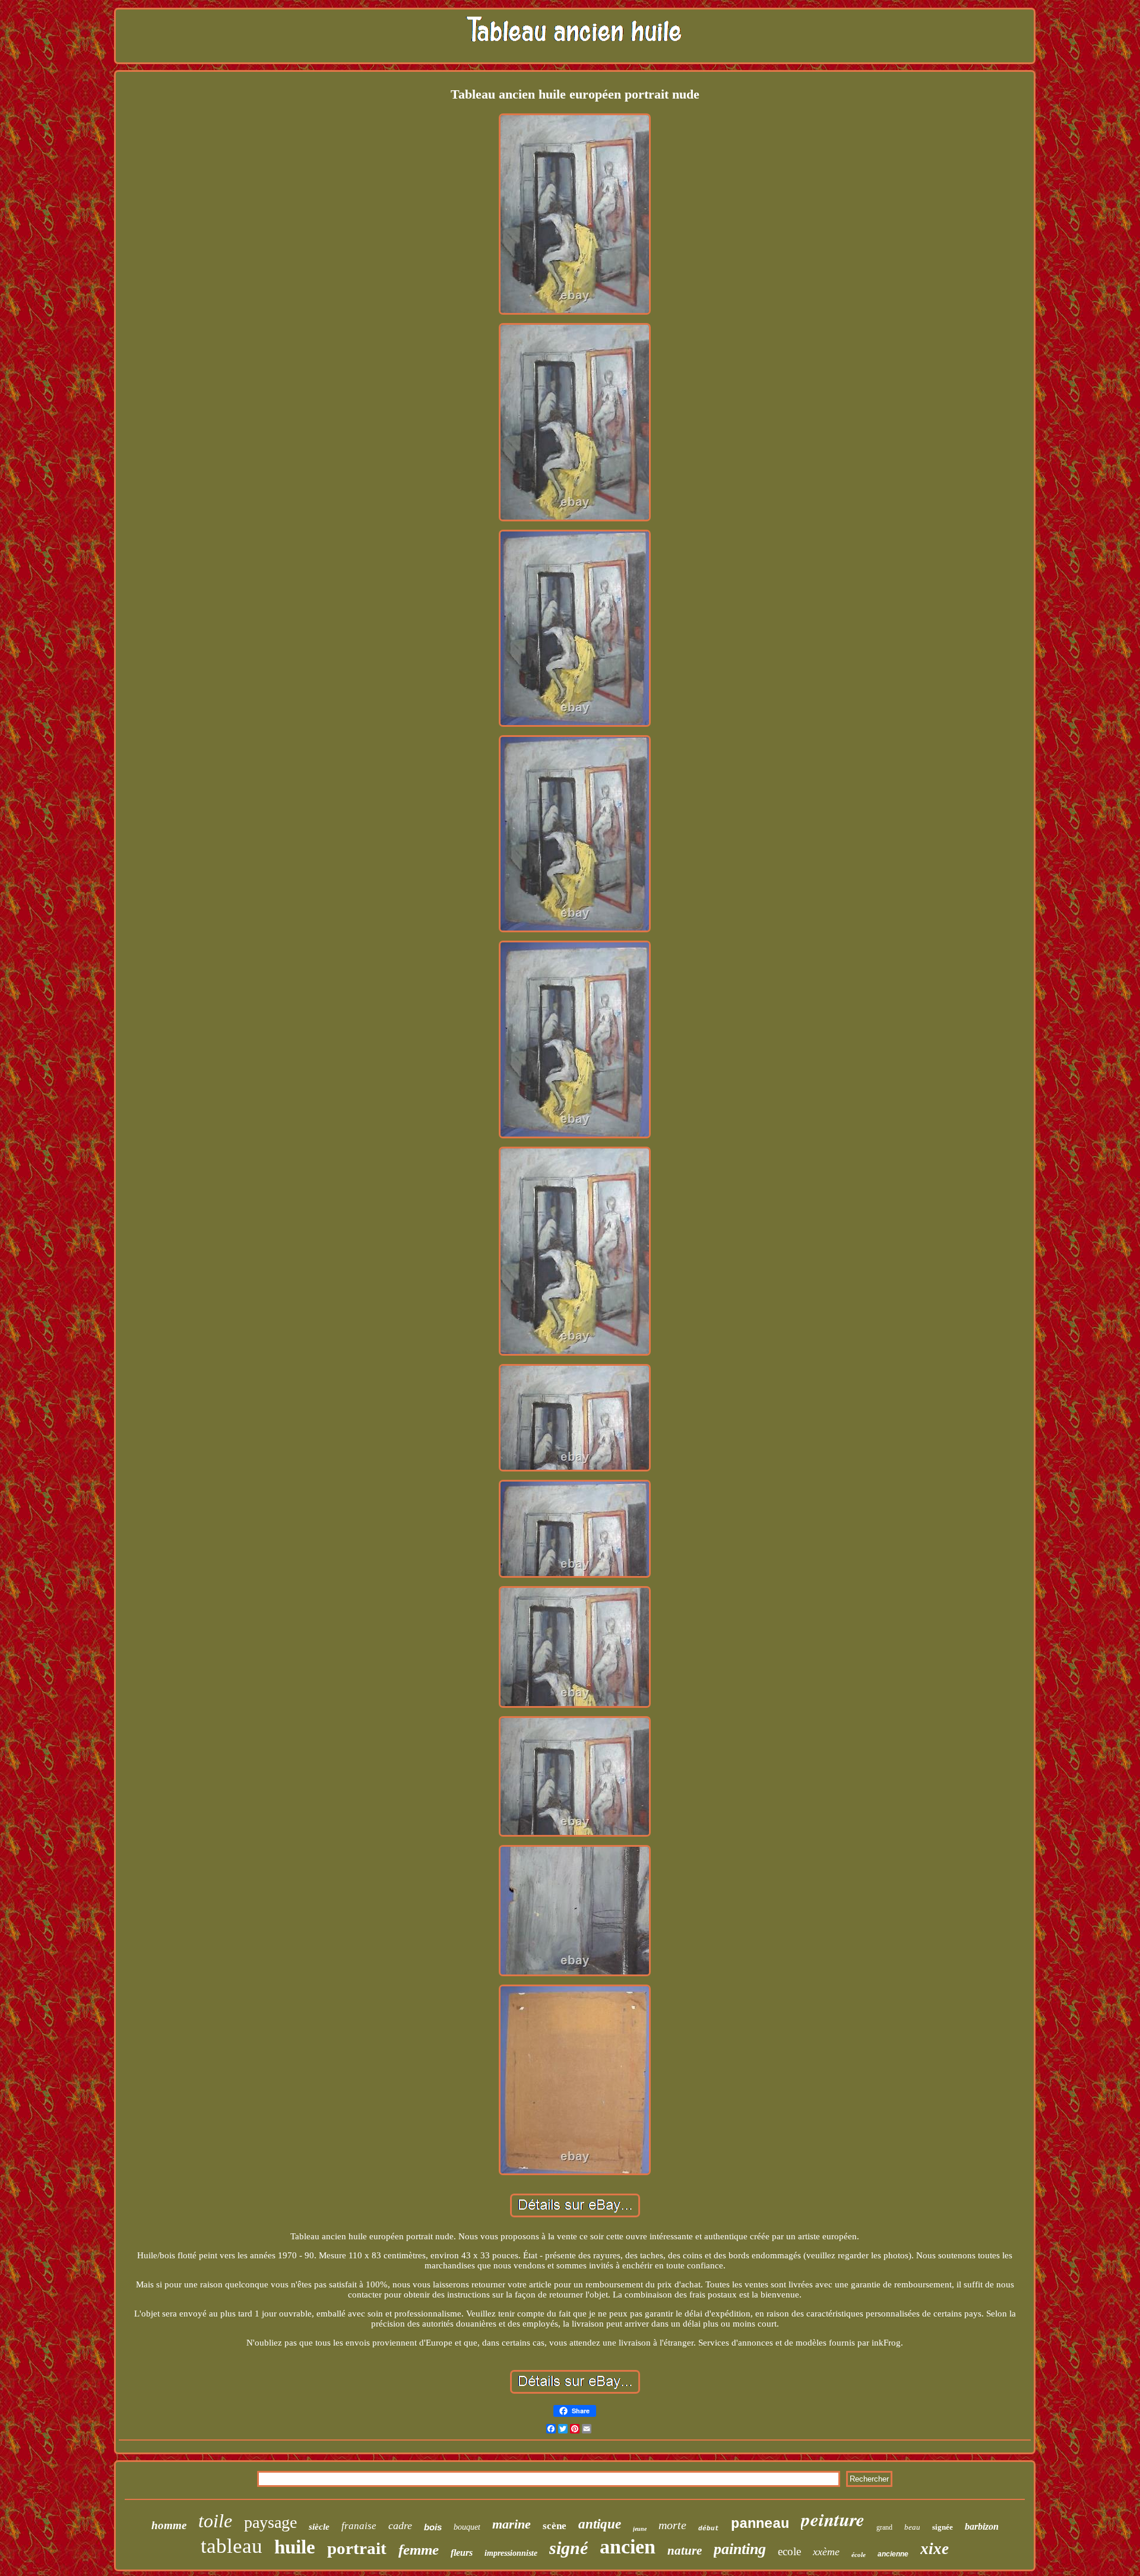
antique (600, 2524)
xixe (935, 2549)
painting (740, 2549)
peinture (833, 2519)
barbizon (982, 2526)
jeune (640, 2529)
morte (672, 2525)
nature (685, 2550)
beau (912, 2527)
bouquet (467, 2527)
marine (512, 2524)
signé (569, 2548)
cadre (400, 2526)
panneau (760, 2524)
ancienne (893, 2554)
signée (943, 2527)
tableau (232, 2546)
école (859, 2555)
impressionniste (511, 2553)
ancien (628, 2547)
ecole (789, 2551)
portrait (357, 2548)
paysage (270, 2522)
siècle (319, 2527)
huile (295, 2547)
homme (169, 2525)
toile (215, 2521)
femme (419, 2550)
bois (433, 2527)
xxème (826, 2552)
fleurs (462, 2553)
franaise (359, 2526)
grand (884, 2527)
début (709, 2528)
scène (555, 2526)
